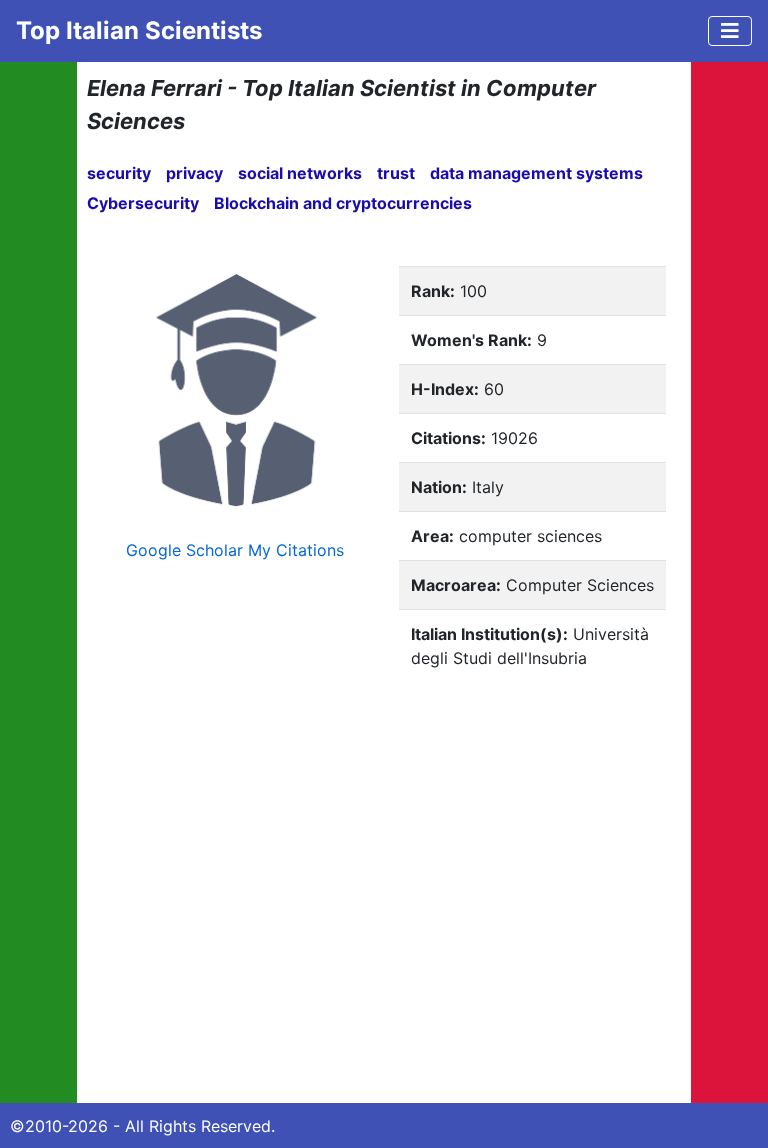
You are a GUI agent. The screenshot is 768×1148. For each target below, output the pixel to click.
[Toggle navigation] (730, 31)
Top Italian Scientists (139, 30)
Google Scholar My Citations (235, 550)
